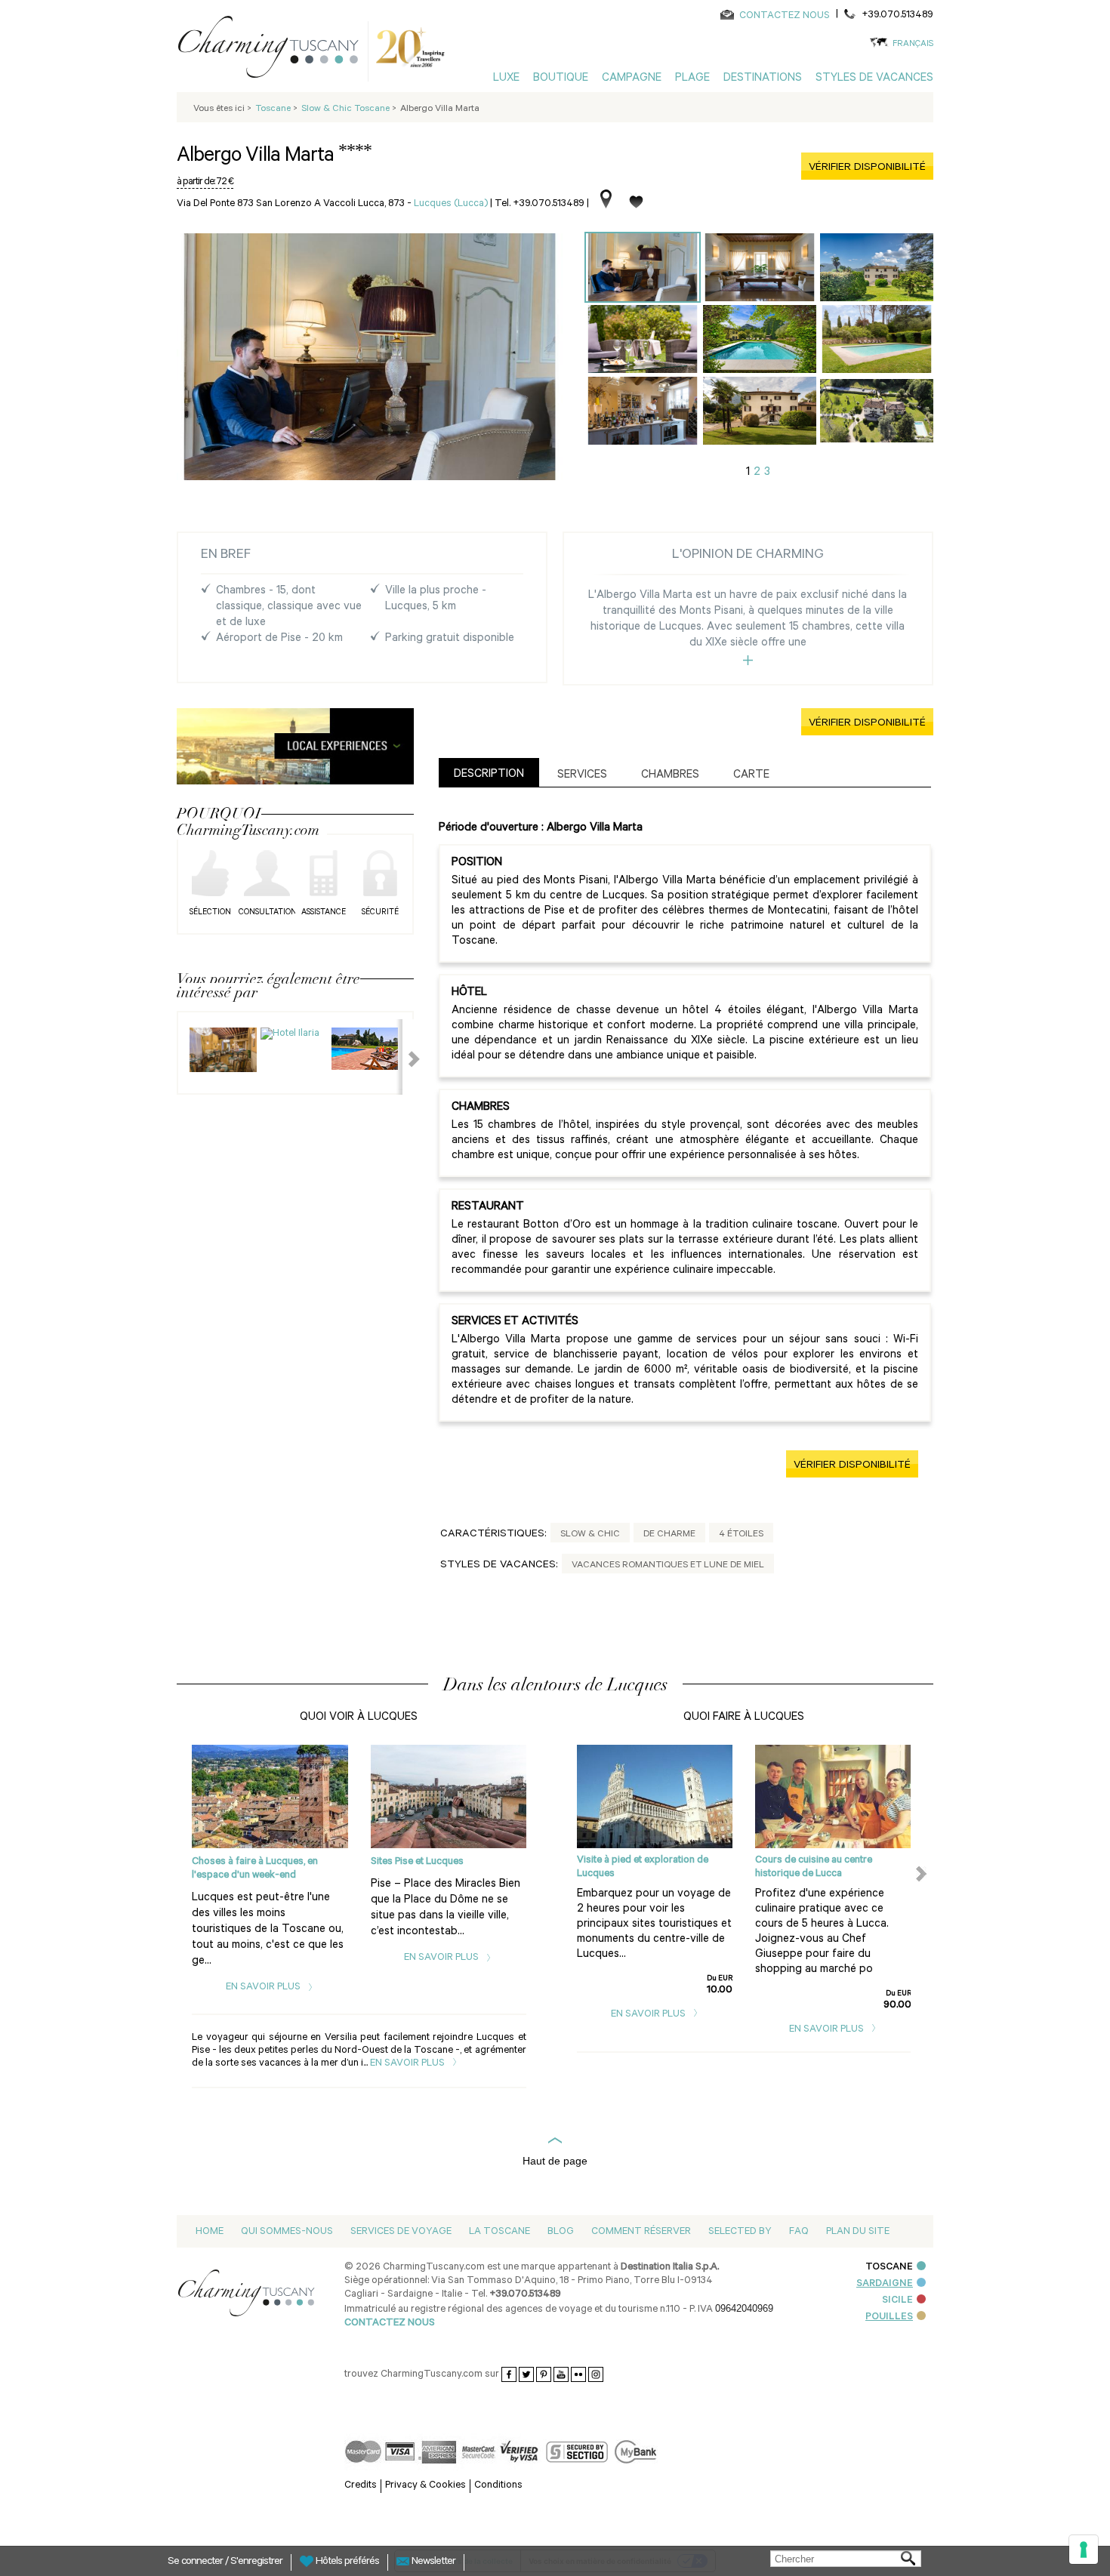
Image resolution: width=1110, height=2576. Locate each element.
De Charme (669, 1535)
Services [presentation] (582, 776)
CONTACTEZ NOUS (785, 16)
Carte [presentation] (751, 776)
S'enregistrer (256, 2562)
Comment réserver (641, 2232)
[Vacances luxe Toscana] (274, 50)
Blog (561, 2232)
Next (405, 1057)
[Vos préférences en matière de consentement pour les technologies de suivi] (1084, 2550)
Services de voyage (401, 2232)
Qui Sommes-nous (287, 2232)
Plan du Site (858, 2232)
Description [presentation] (489, 775)
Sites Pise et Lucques (417, 1862)
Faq (799, 2232)
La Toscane (499, 2232)
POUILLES (889, 2317)
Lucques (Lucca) (451, 204)
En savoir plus (264, 1987)
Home (210, 2232)
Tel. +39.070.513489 (540, 204)
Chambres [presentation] (670, 776)
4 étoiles (741, 1535)
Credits (361, 2486)
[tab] (489, 773)
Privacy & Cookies (425, 2486)
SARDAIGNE (885, 2284)
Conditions (498, 2486)
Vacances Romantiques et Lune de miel (668, 1566)
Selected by (740, 2232)
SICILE (897, 2301)
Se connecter (196, 2562)
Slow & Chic (590, 1535)
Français (913, 45)
